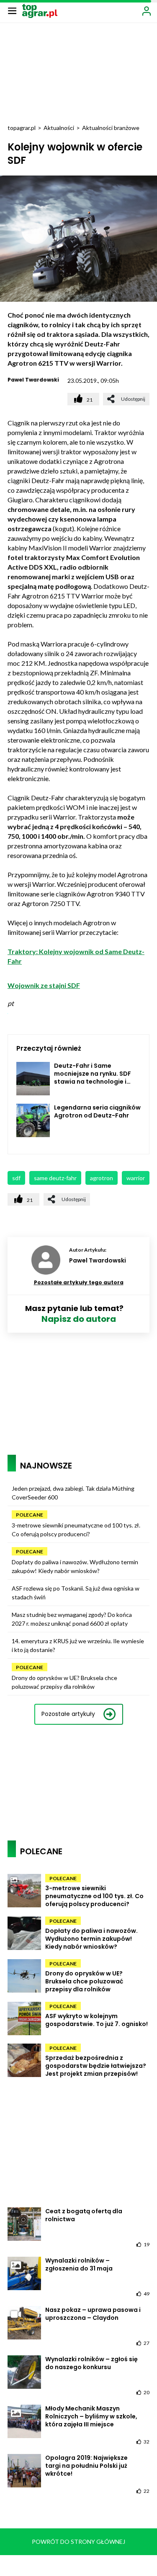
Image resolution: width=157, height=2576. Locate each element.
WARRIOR (136, 1178)
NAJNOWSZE (46, 1466)
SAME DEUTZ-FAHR (55, 1178)
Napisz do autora (79, 1319)
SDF (16, 1178)
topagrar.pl (22, 128)
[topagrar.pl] (40, 10)
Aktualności (59, 128)
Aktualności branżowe (111, 128)
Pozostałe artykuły (68, 1714)
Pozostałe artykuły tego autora (79, 1282)
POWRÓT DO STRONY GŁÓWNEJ (78, 2542)
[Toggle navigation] (12, 10)
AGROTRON (102, 1178)
